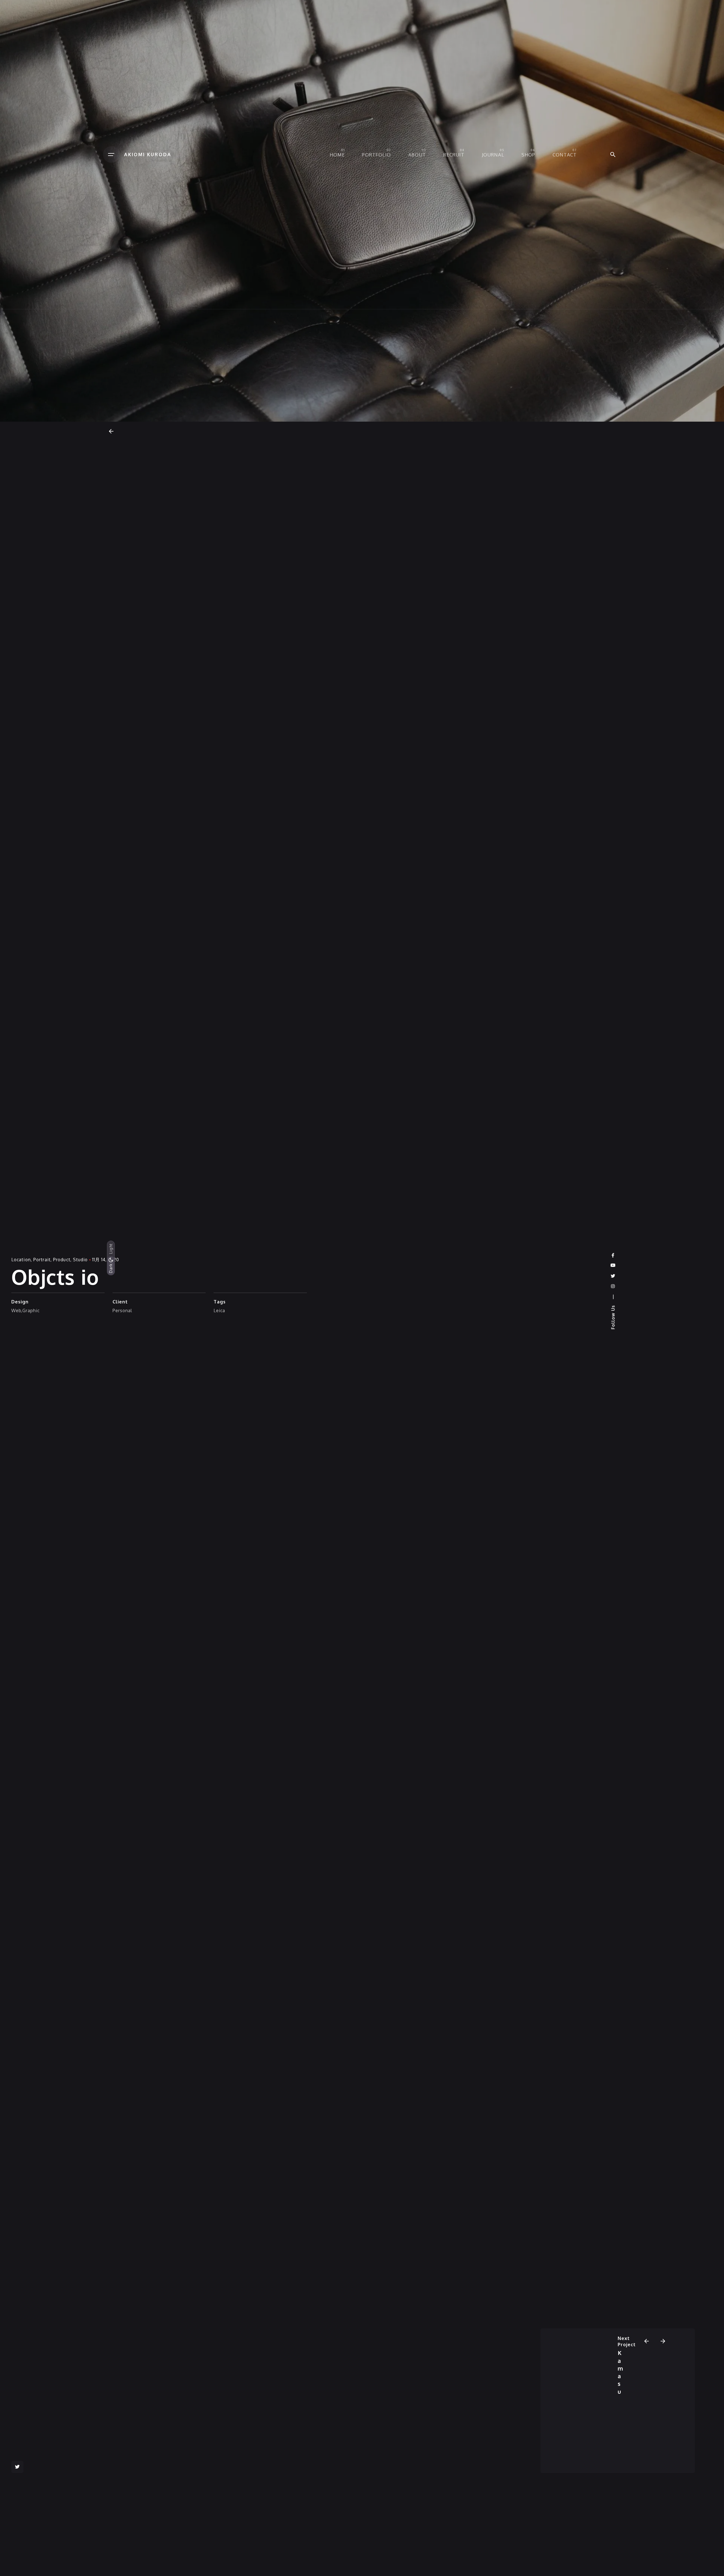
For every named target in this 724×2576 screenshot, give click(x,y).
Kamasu (620, 2372)
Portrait (42, 1260)
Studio (80, 1260)
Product (62, 1260)
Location (21, 1260)
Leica (219, 1310)
